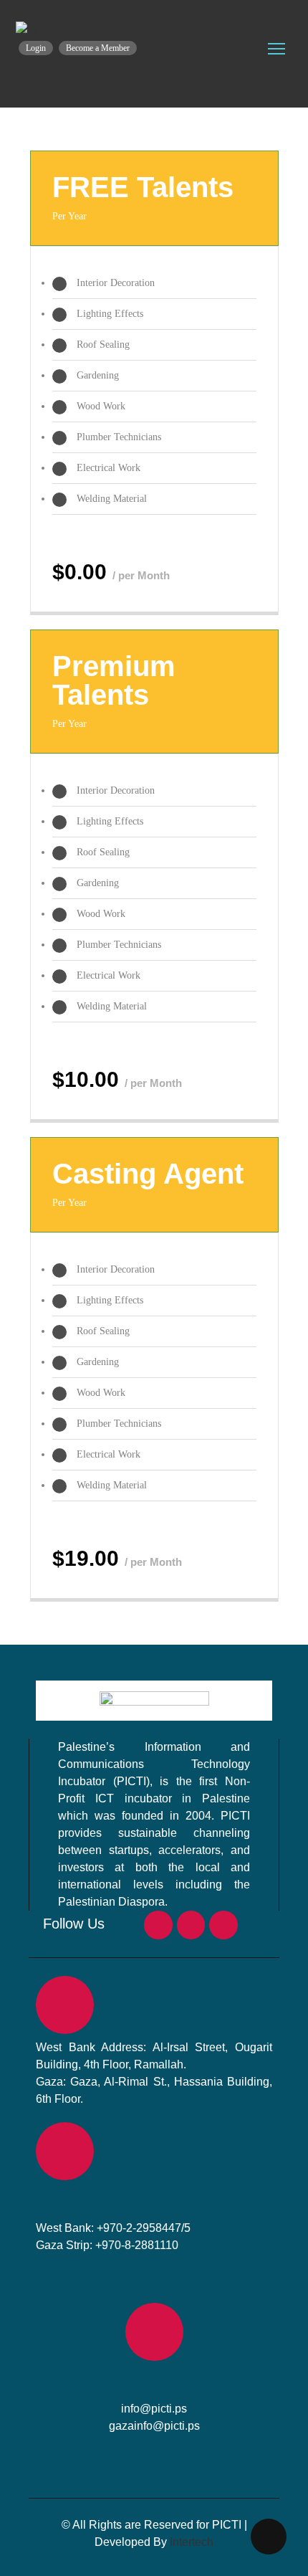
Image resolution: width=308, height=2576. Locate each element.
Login (36, 48)
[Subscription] (50, 30)
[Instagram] (191, 1925)
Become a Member (98, 48)
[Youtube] (223, 1925)
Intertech (192, 2542)
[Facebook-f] (158, 1925)
